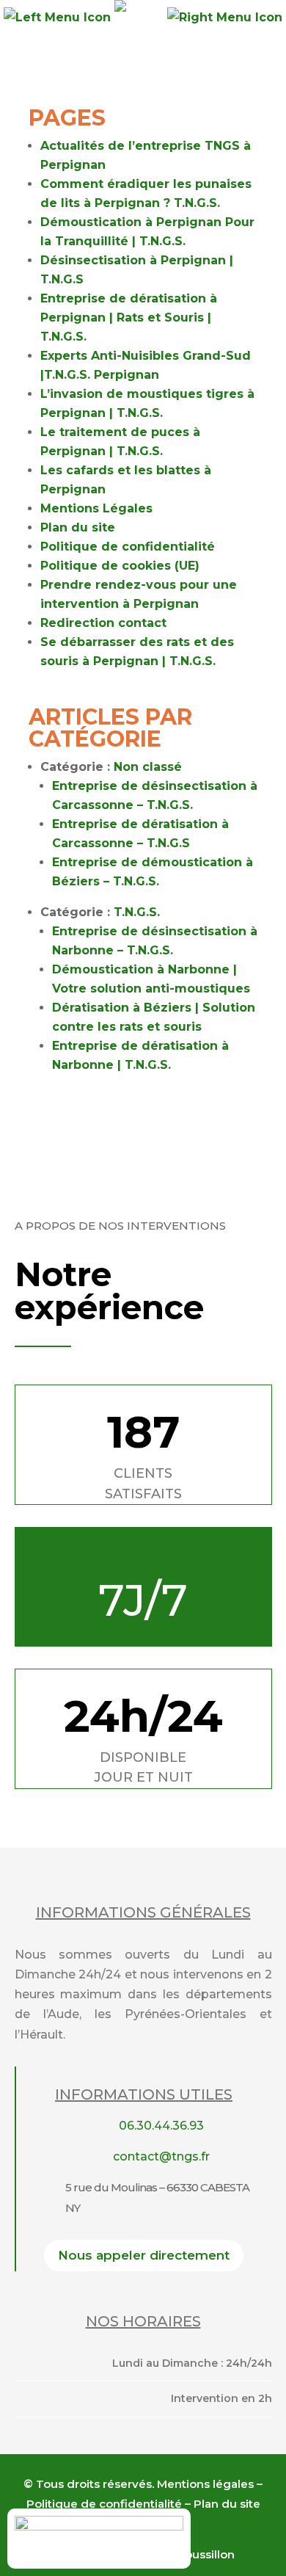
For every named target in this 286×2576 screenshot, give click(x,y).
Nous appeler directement (144, 2255)
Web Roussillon (191, 2554)
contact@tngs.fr (161, 2156)
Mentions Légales (96, 508)
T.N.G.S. (137, 912)
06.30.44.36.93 (161, 2126)
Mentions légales (205, 2484)
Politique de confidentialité (128, 547)
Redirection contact (103, 623)
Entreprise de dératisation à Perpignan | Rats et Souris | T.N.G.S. (129, 318)
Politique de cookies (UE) (120, 566)
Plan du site (78, 527)
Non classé (148, 767)
